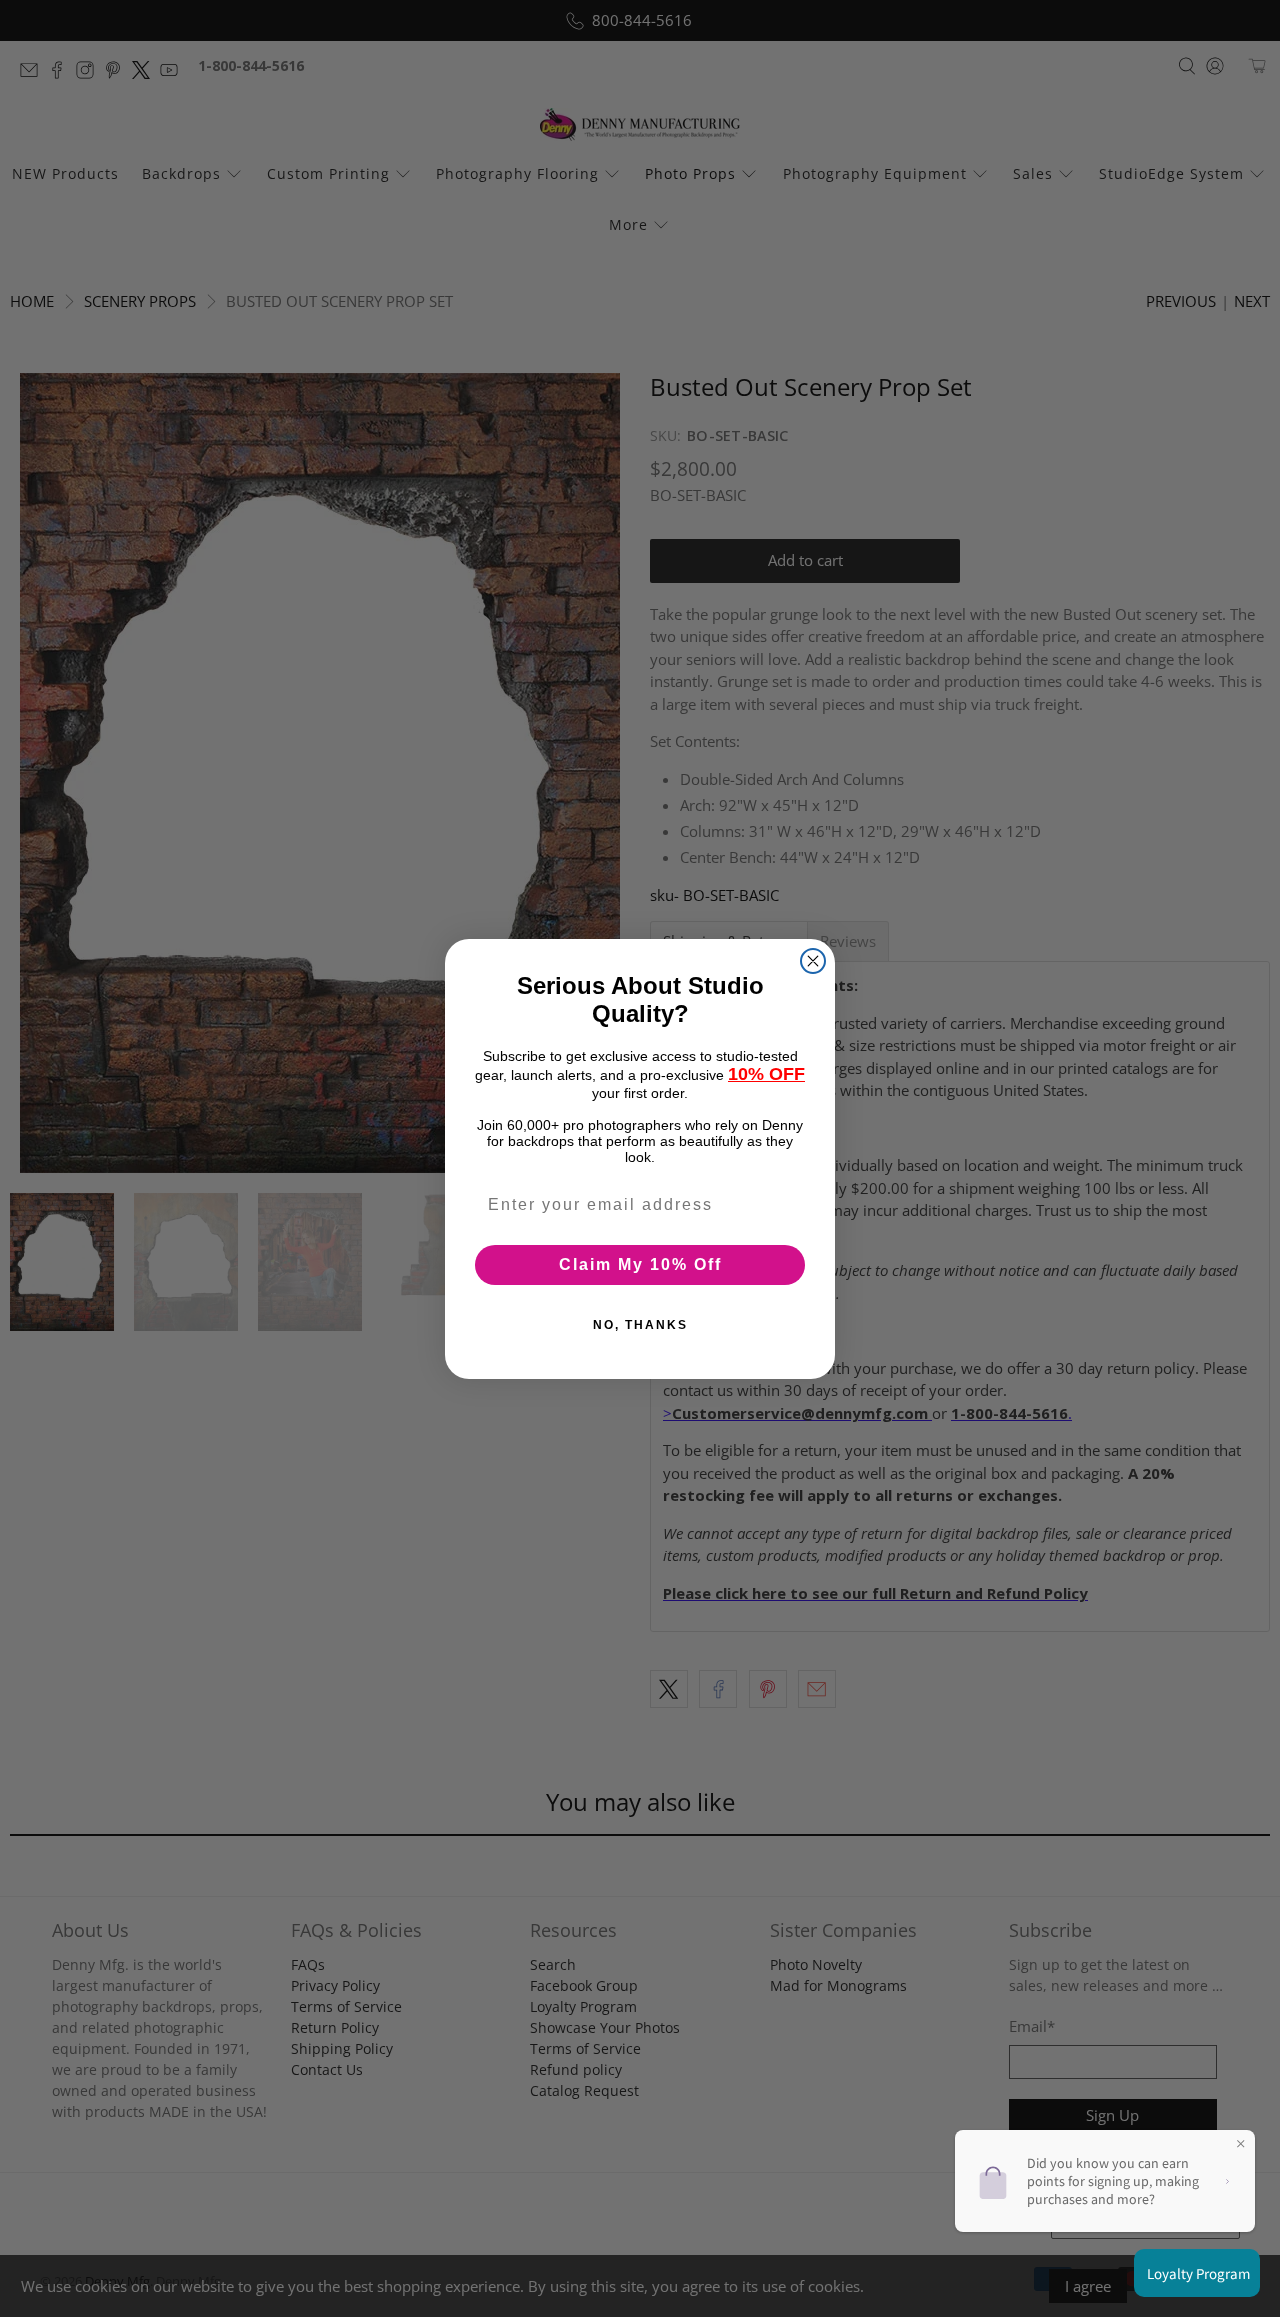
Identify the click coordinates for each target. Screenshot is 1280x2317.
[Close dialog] (813, 961)
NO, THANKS (640, 1325)
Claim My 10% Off (640, 1264)
